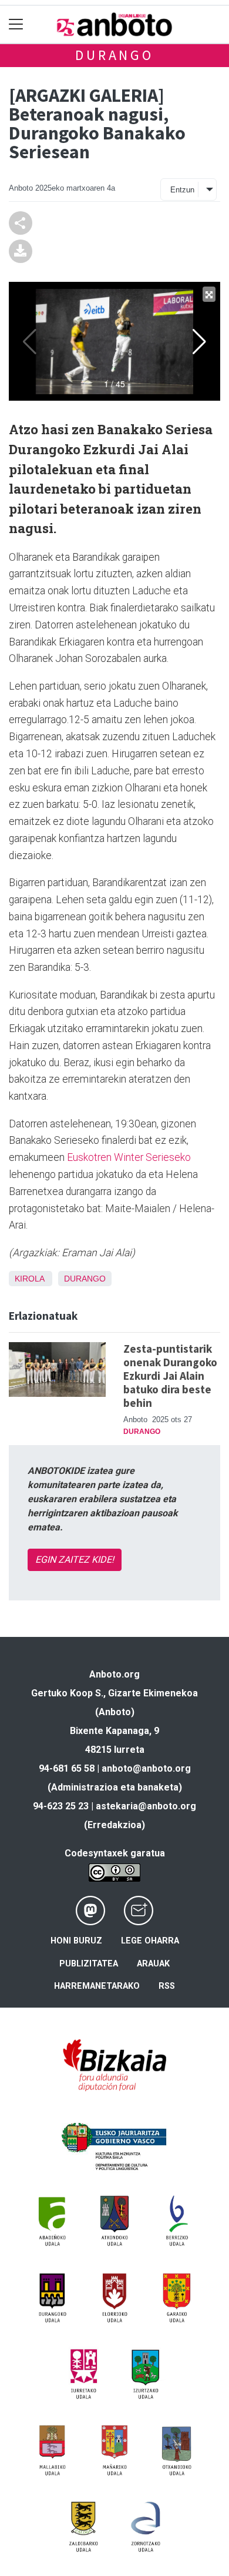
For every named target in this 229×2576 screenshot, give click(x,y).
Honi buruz (76, 1941)
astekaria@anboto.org (146, 1806)
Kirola (29, 1279)
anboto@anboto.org (146, 1768)
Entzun (182, 190)
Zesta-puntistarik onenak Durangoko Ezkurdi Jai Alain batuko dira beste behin (170, 1376)
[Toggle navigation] (16, 24)
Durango (114, 55)
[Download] (21, 250)
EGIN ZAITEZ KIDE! (75, 1560)
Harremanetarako (97, 1986)
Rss (167, 1986)
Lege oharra (150, 1941)
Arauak (153, 1964)
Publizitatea (89, 1964)
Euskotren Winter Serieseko (128, 1157)
